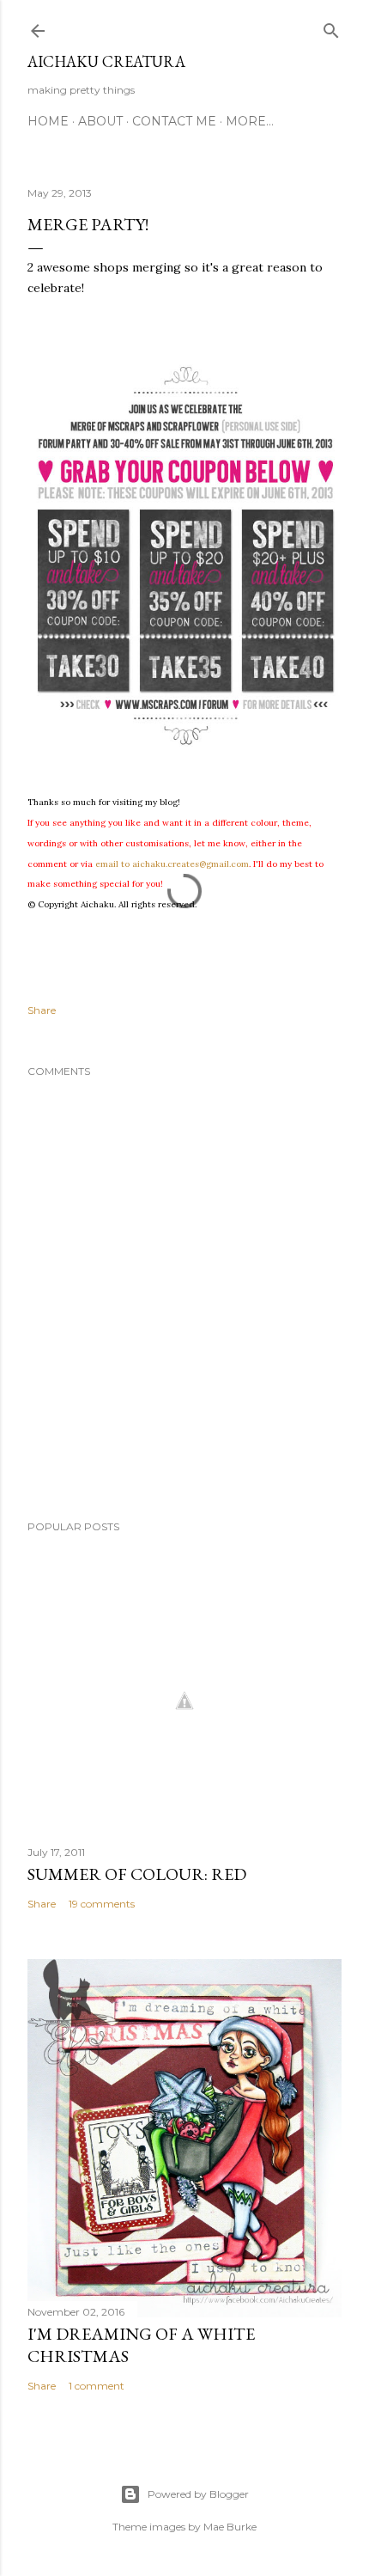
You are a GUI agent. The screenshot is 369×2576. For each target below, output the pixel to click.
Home (48, 121)
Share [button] (42, 1010)
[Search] (331, 27)
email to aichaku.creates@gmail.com (172, 864)
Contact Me (174, 121)
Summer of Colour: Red (137, 1874)
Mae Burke (230, 2527)
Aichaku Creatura (106, 61)
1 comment (97, 2386)
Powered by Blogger (198, 2494)
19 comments (102, 1904)
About (100, 121)
